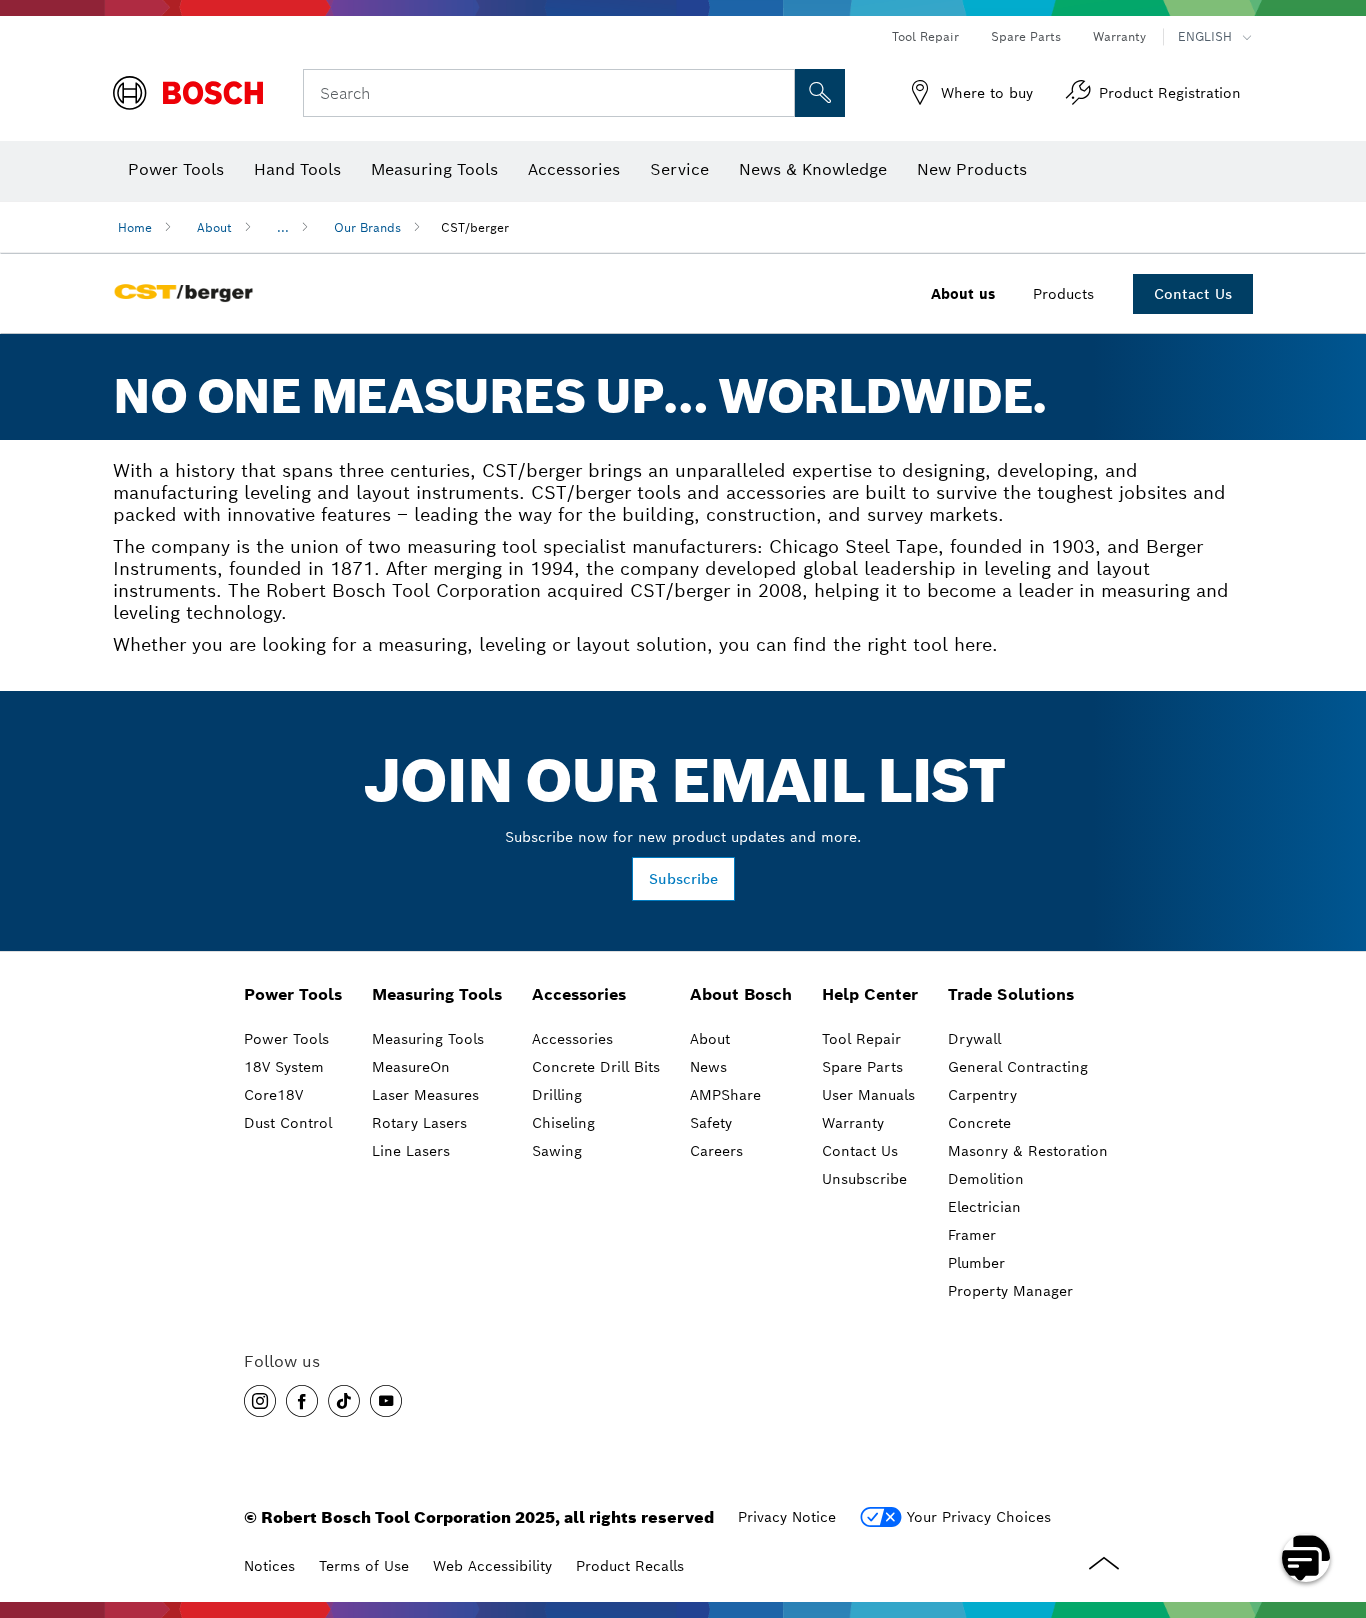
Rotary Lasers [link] (419, 1123)
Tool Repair (925, 36)
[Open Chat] (1306, 1558)
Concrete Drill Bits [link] (596, 1067)
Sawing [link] (557, 1151)
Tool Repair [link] (861, 1039)
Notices (269, 1566)
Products (1063, 294)
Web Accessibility (492, 1566)
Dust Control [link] (288, 1123)
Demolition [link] (986, 1179)
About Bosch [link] (741, 994)
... (283, 227)
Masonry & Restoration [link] (1028, 1151)
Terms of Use (364, 1566)
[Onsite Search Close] (777, 93)
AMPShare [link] (725, 1095)
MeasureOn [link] (411, 1067)
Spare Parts (1026, 36)
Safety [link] (711, 1123)
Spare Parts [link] (862, 1067)
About (214, 227)
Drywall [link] (974, 1039)
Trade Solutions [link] (1011, 994)
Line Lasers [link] (411, 1151)
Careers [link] (716, 1151)
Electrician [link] (984, 1207)
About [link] (710, 1039)
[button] (260, 1401)
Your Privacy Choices (979, 1517)
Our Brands (367, 227)
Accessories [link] (579, 994)
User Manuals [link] (868, 1095)
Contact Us (1193, 294)
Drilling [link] (557, 1095)
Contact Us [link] (860, 1151)
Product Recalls (630, 1566)
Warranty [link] (853, 1123)
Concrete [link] (979, 1123)
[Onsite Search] (820, 93)
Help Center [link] (870, 994)
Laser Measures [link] (425, 1095)
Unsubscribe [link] (864, 1179)
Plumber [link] (976, 1263)
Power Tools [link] (293, 994)
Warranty (1119, 36)
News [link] (708, 1067)
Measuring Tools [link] (437, 994)
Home (135, 227)
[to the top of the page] (1336, 1500)
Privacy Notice (787, 1517)
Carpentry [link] (982, 1095)
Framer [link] (972, 1235)
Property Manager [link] (1010, 1291)
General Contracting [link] (1018, 1067)
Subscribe (683, 879)
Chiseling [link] (563, 1123)
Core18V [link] (273, 1095)
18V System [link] (284, 1067)
